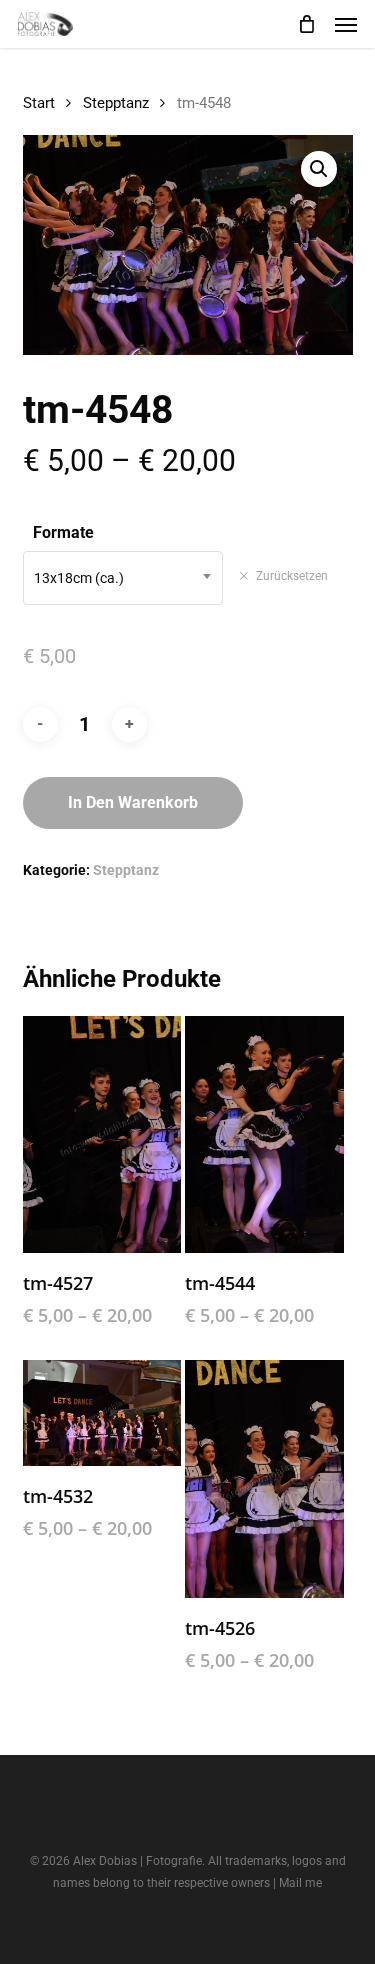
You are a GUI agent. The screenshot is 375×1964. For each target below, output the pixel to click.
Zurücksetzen (292, 576)
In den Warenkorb (133, 802)
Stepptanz (116, 103)
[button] (346, 24)
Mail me (300, 1883)
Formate (63, 532)
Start (39, 103)
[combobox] (123, 578)
